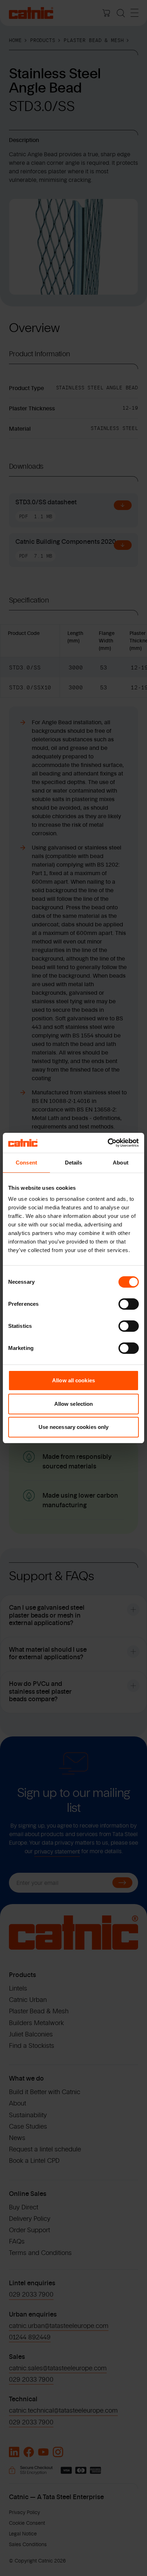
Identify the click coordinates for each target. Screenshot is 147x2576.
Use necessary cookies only (74, 1427)
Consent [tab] (26, 1163)
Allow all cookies (73, 1380)
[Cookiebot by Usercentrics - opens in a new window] (108, 1143)
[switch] (129, 1304)
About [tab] (121, 1163)
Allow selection (74, 1404)
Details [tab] (74, 1163)
